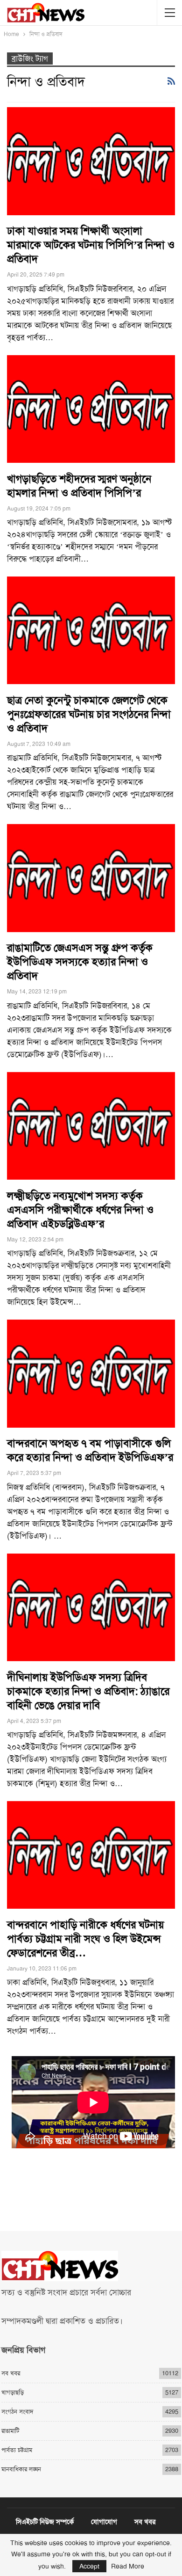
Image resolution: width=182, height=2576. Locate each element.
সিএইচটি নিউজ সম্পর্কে (45, 2522)
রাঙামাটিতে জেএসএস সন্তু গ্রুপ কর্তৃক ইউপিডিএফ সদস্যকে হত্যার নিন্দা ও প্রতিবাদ (80, 962)
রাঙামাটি (10, 2431)
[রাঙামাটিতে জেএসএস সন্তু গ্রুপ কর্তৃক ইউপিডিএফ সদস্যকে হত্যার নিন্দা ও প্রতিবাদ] (91, 878)
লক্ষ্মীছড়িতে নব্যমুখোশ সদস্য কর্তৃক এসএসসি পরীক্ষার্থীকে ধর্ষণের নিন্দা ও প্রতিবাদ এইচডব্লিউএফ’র (80, 1210)
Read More (128, 2566)
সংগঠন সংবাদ (17, 2412)
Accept (89, 2566)
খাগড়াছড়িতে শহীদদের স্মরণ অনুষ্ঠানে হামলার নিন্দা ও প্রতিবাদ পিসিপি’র (79, 486)
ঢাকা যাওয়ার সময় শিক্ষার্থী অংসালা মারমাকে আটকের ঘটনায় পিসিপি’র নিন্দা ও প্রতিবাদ (91, 245)
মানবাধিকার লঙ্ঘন (21, 2469)
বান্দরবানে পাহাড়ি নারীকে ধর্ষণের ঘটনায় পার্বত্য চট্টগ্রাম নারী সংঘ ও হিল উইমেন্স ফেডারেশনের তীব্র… (85, 1939)
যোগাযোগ (104, 2522)
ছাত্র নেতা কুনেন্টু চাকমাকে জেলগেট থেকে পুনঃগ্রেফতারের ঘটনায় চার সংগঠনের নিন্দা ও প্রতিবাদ (89, 714)
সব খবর (11, 2373)
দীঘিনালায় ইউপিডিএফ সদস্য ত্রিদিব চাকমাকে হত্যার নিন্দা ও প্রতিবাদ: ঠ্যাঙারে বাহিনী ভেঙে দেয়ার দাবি (88, 1691)
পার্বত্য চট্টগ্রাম (17, 2450)
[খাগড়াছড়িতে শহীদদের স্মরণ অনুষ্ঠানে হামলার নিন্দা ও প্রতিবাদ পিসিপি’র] (91, 409)
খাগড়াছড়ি (13, 2392)
